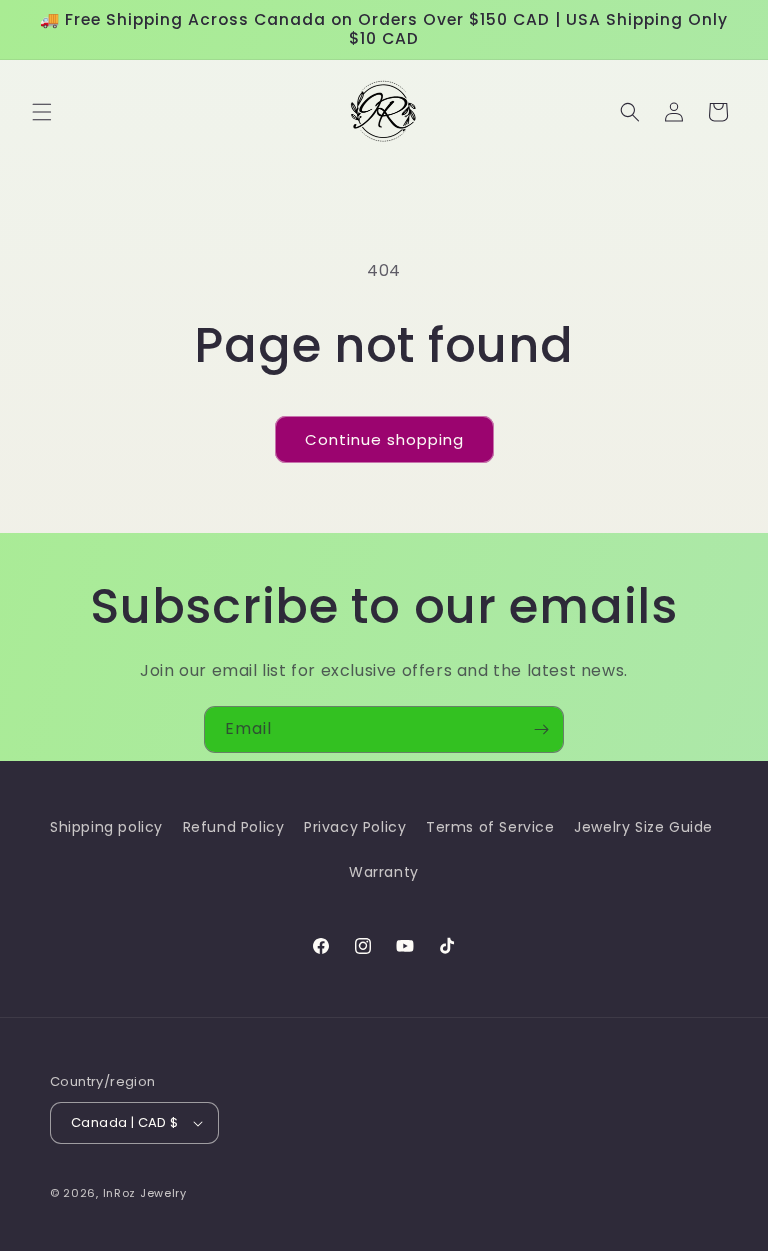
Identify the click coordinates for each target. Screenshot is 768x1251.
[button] (42, 112)
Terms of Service (490, 827)
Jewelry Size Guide (643, 827)
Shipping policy (106, 827)
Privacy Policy (355, 827)
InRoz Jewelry (145, 1193)
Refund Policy (234, 827)
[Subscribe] (541, 729)
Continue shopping (384, 439)
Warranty (384, 872)
